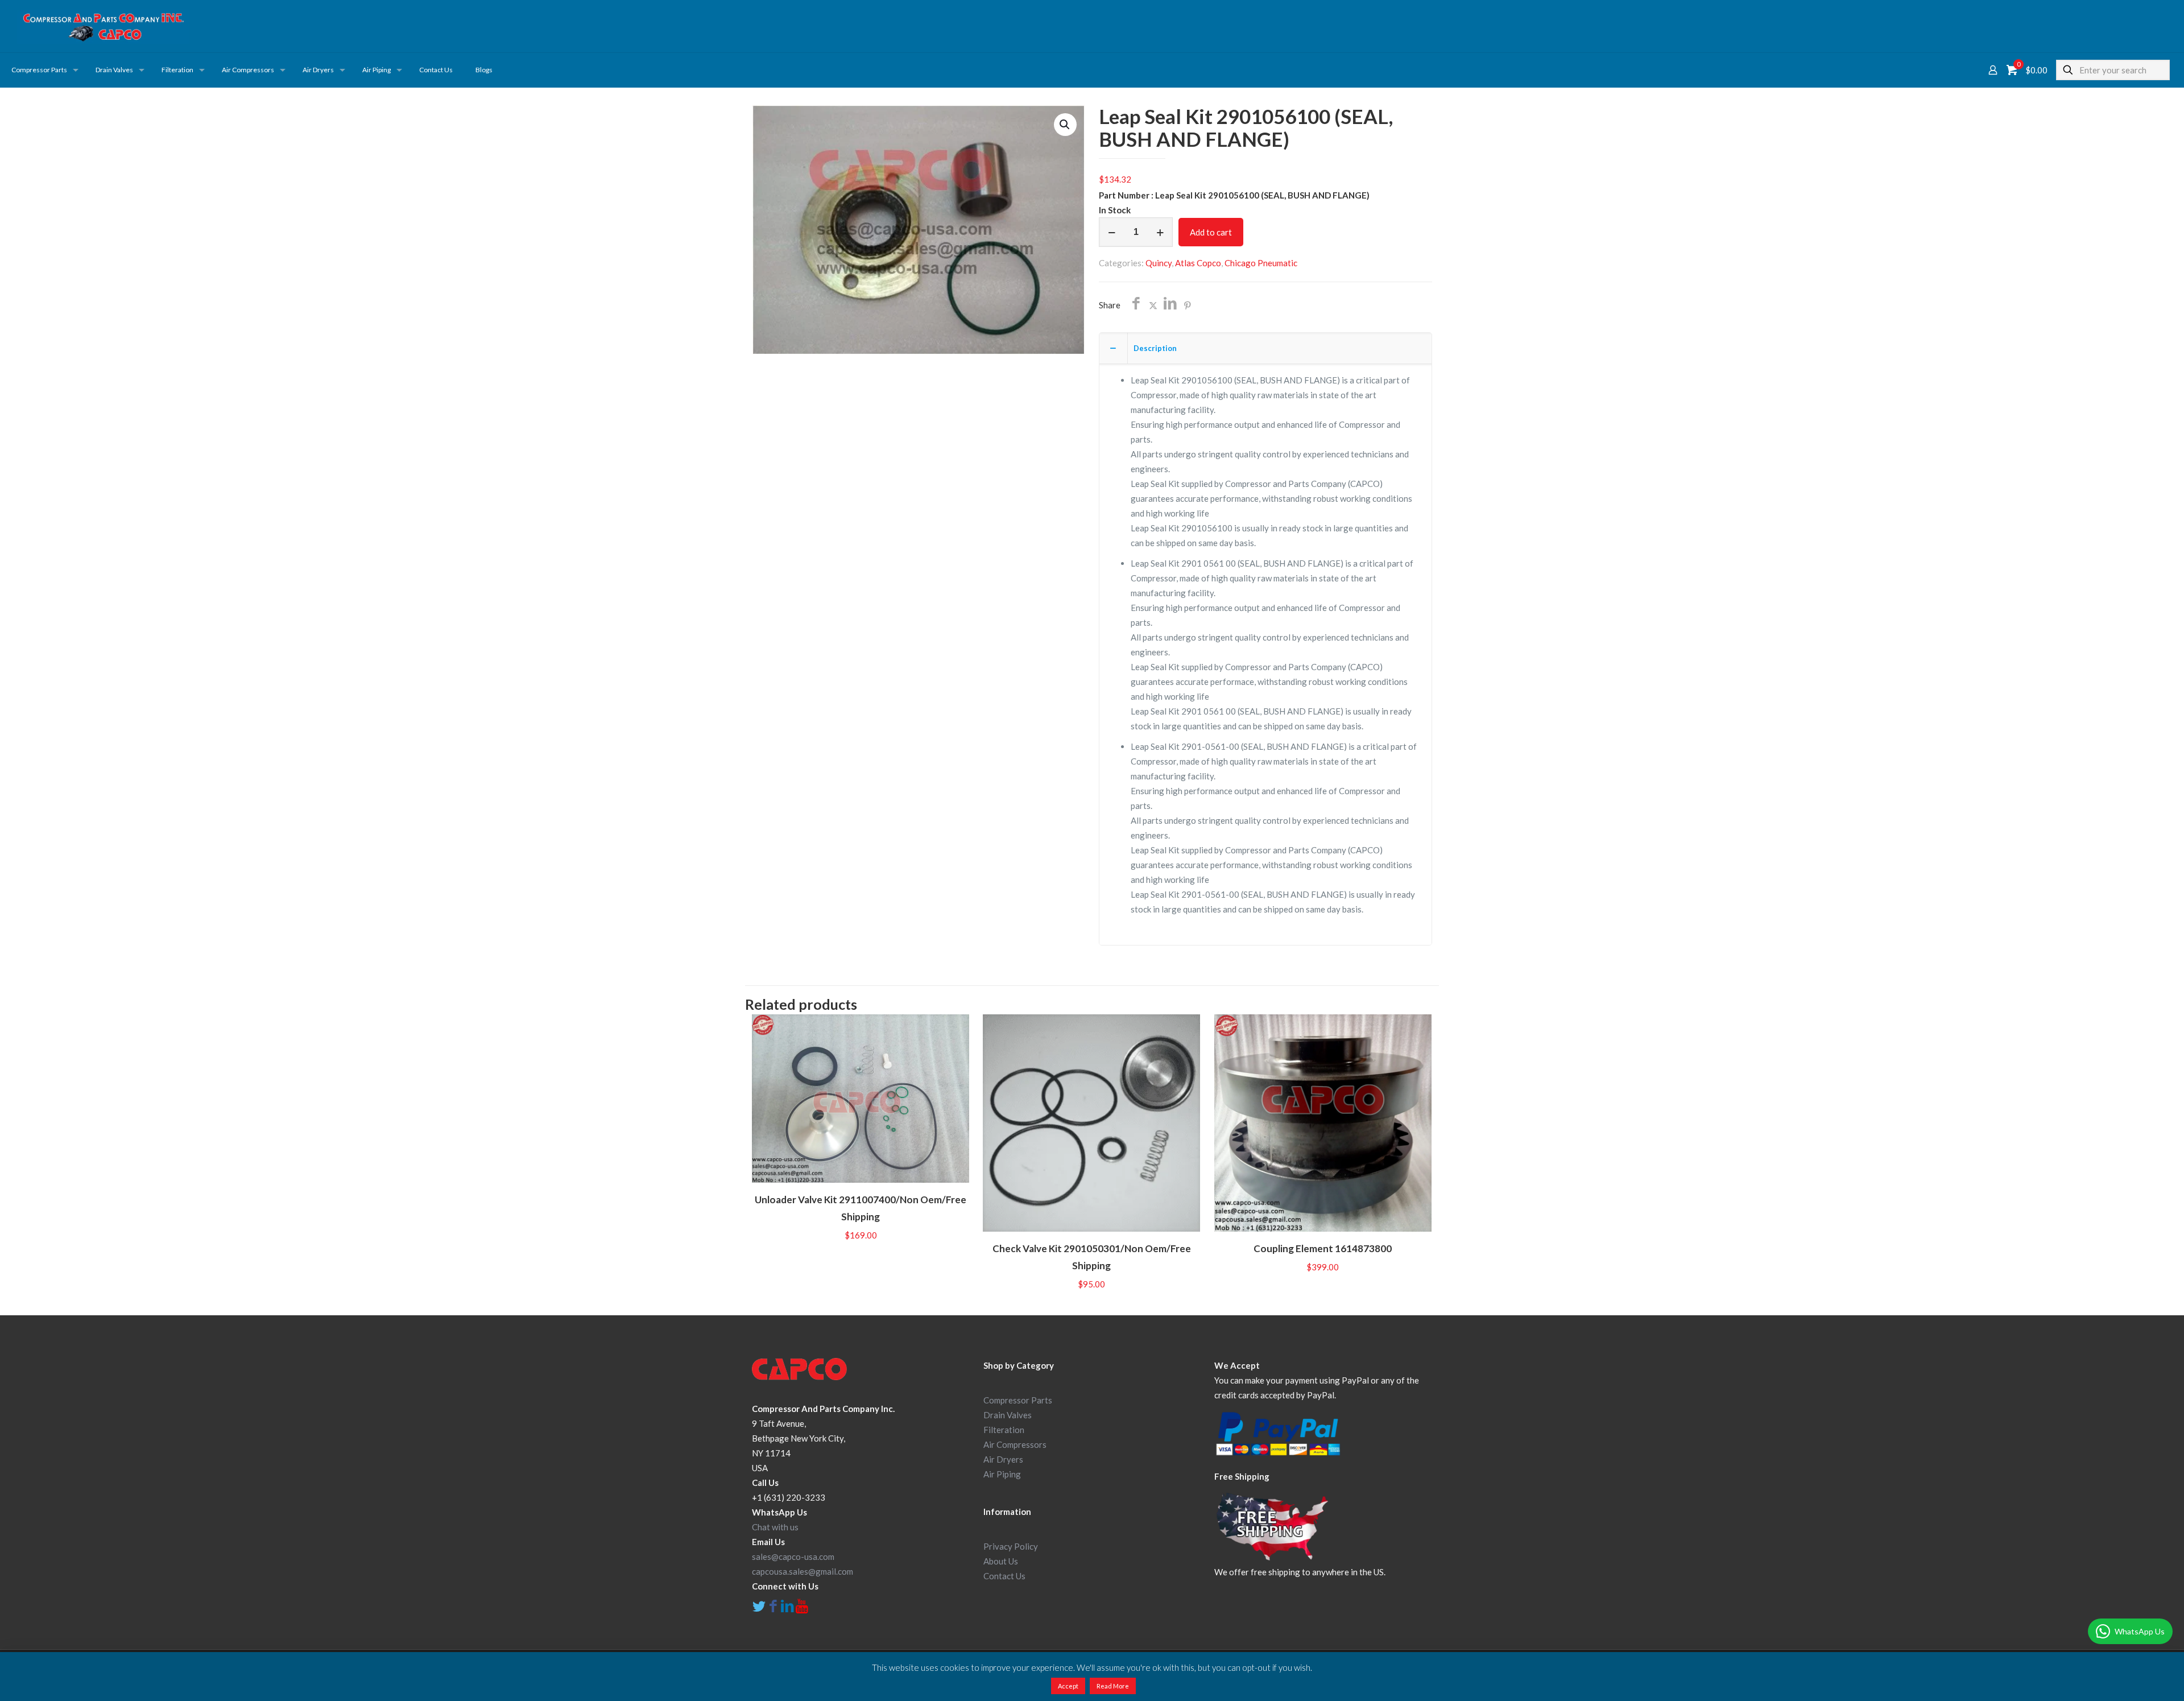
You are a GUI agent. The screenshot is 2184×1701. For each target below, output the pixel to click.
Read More (1113, 1686)
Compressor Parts (1018, 1400)
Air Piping (1002, 1474)
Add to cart (1211, 232)
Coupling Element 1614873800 (1323, 1248)
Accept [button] (1068, 1686)
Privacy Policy (1011, 1546)
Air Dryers (1003, 1459)
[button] (1065, 125)
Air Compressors (1015, 1444)
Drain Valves (1008, 1415)
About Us (1001, 1561)
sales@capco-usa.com (793, 1557)
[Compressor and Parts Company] (103, 26)
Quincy (1159, 263)
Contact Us (1004, 1576)
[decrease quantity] (1112, 232)
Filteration (1004, 1430)
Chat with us (775, 1527)
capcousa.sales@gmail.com (803, 1571)
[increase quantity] (1160, 232)
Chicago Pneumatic (1261, 263)
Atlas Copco (1198, 263)
